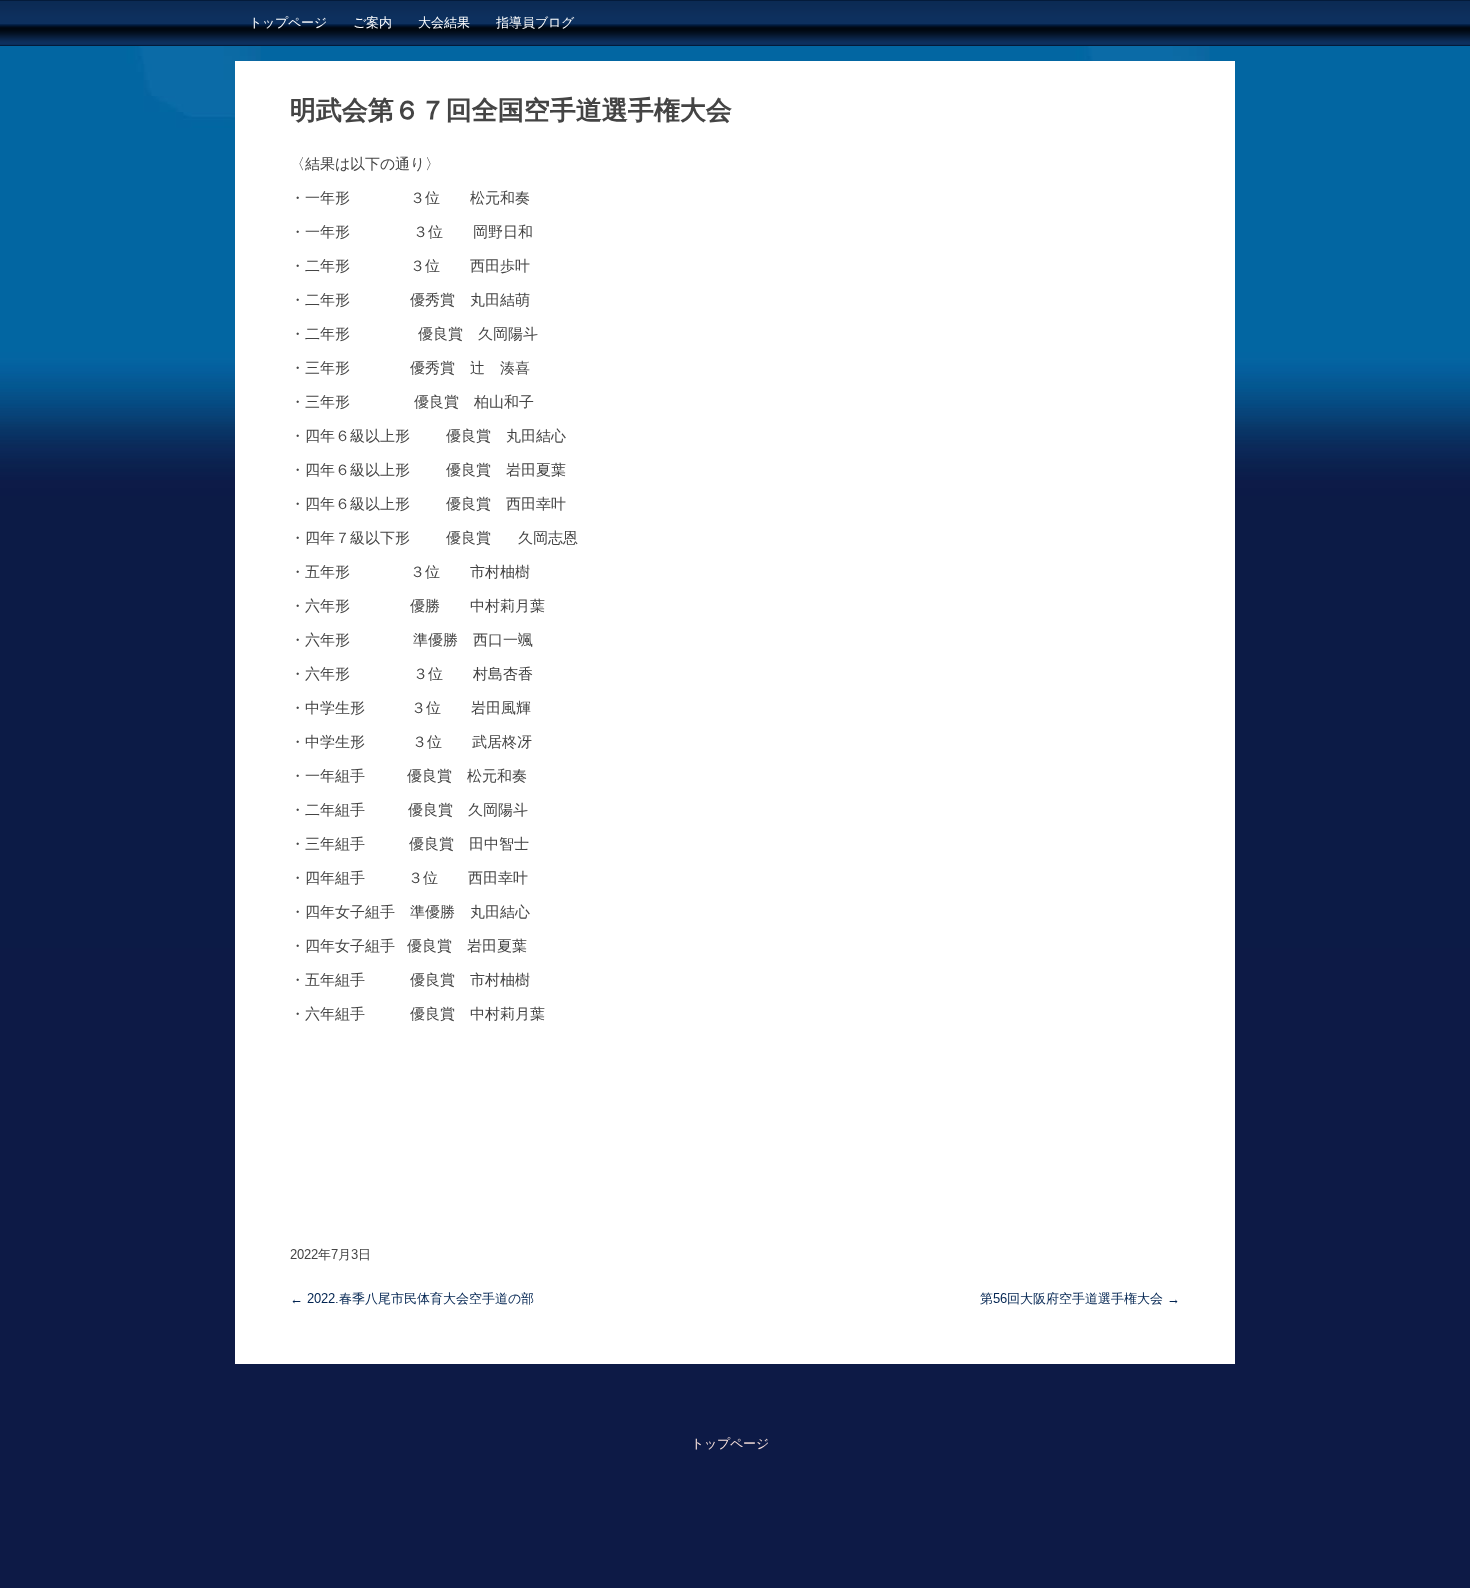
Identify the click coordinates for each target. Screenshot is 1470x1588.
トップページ (288, 22)
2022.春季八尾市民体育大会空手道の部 (412, 1298)
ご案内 (372, 22)
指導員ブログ (535, 22)
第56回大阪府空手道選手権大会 (1080, 1298)
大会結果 (444, 22)
